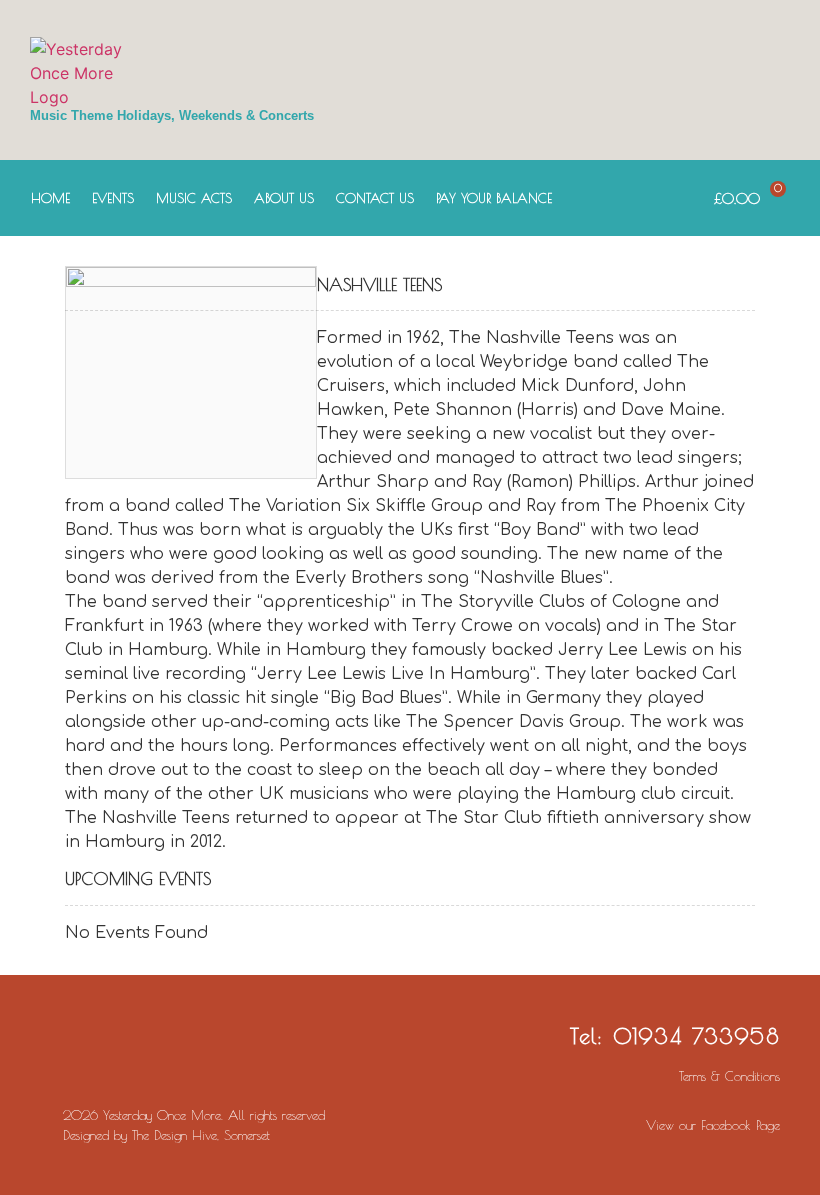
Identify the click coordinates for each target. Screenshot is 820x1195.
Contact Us (375, 198)
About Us (284, 198)
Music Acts (194, 198)
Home (50, 198)
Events (113, 198)
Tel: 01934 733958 (675, 1036)
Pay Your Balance (494, 198)
